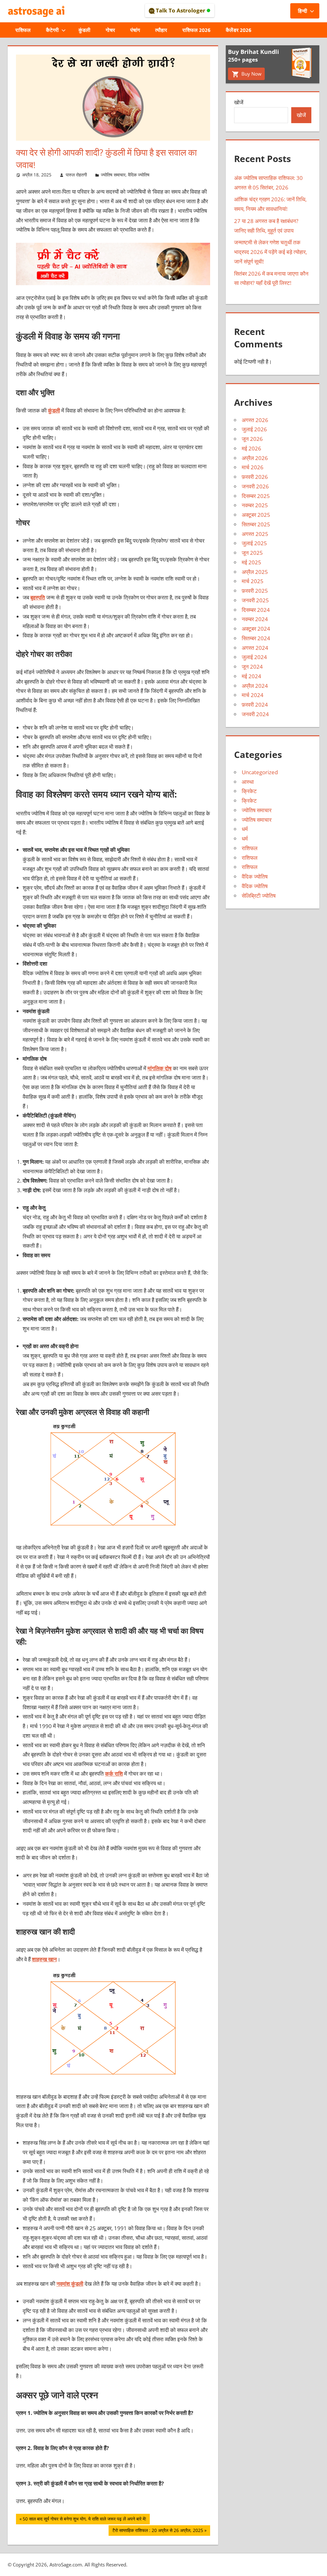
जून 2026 (252, 439)
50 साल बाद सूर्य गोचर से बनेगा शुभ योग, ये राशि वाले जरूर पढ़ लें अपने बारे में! (84, 2520)
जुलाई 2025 (254, 543)
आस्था (248, 782)
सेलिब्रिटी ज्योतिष (259, 896)
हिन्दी (303, 11)
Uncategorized (260, 772)
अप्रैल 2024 (255, 686)
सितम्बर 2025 (256, 524)
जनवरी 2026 (255, 486)
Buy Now (251, 74)
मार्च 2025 (253, 581)
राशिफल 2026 (196, 30)
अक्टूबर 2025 (256, 515)
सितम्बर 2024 (256, 638)
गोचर (110, 30)
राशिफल (23, 30)
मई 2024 (251, 676)
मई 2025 (251, 562)
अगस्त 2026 (255, 420)
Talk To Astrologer (181, 10)
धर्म (245, 829)
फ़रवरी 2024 (255, 705)
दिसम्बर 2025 (256, 496)
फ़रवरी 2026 (255, 477)
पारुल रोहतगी (76, 175)
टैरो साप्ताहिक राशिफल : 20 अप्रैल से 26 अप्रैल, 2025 (158, 2531)
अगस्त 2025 (255, 534)
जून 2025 (252, 553)
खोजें (239, 102)
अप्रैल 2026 (255, 458)
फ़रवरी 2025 (255, 591)
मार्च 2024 (253, 695)
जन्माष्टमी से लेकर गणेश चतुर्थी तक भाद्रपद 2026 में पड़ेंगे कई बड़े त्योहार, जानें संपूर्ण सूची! (270, 252)
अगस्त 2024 (255, 648)
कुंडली (84, 30)
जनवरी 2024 (255, 714)
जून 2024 (252, 667)
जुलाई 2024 (254, 657)
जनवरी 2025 (255, 600)
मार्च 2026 (253, 467)
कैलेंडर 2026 (239, 30)
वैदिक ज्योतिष (139, 175)
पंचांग (135, 30)
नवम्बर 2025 (255, 505)
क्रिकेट (249, 791)
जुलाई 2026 (254, 429)
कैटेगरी (52, 30)
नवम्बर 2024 (255, 619)
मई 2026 (251, 448)
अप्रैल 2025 (255, 572)
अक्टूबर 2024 (256, 629)
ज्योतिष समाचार (113, 175)
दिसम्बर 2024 (256, 610)
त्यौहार (161, 30)
